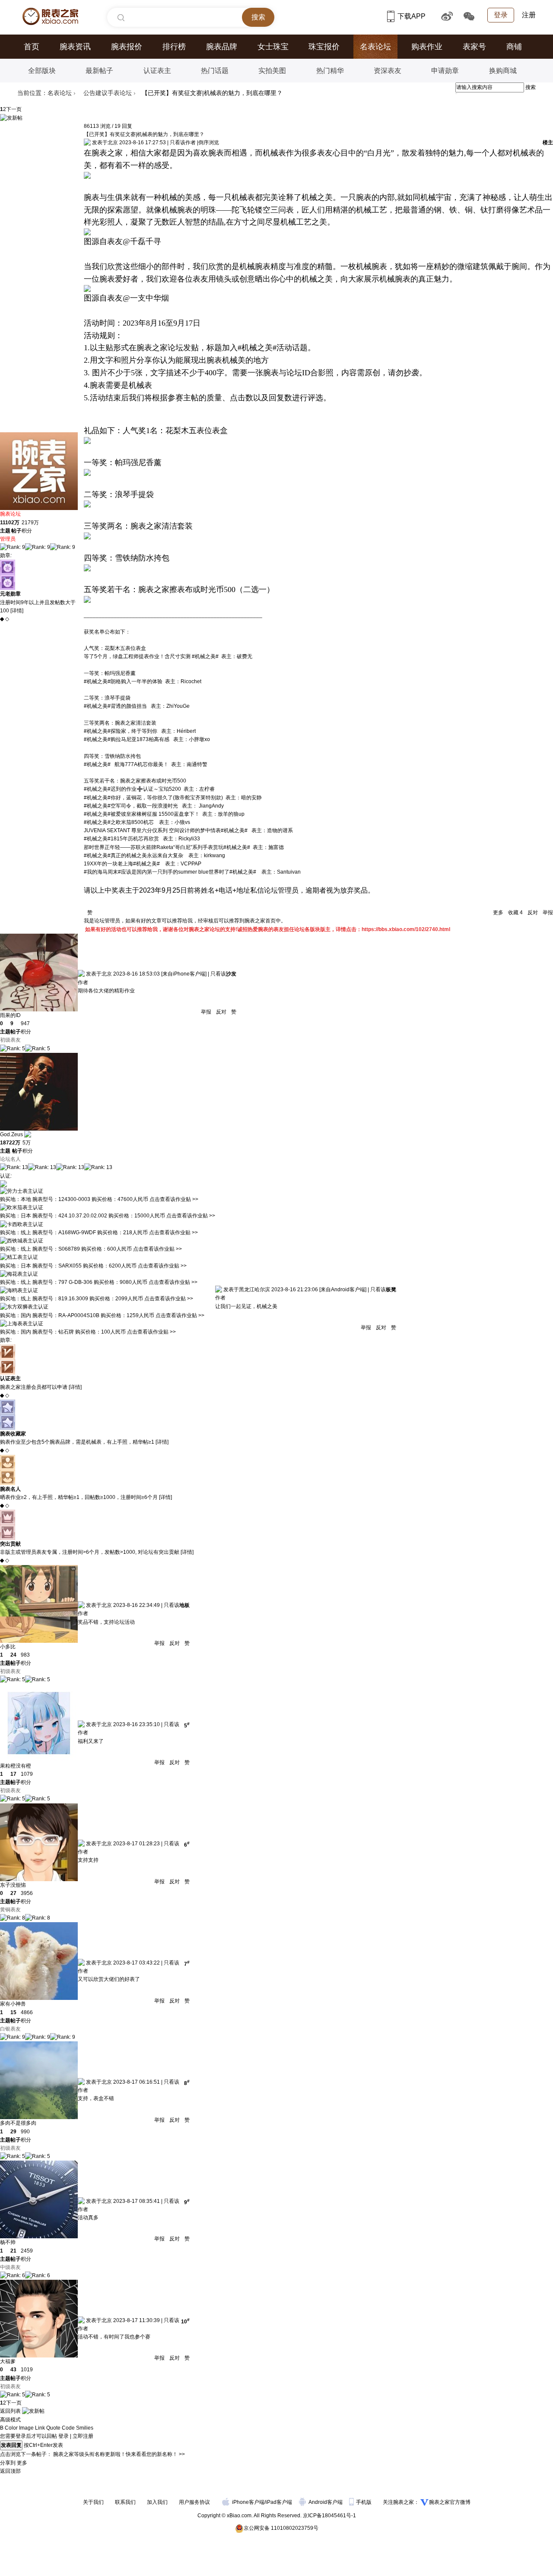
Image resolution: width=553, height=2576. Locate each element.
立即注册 (83, 2436)
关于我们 (93, 2502)
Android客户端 (326, 2502)
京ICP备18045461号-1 (329, 2516)
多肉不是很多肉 (18, 2123)
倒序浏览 (209, 143)
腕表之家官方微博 (450, 2502)
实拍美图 (272, 71)
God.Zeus (11, 1134)
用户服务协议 (194, 2502)
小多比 (8, 1647)
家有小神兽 (13, 2004)
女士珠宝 (273, 47)
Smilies (85, 2428)
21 (13, 2251)
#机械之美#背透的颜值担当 (115, 706)
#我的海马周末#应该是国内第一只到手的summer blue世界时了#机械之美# (170, 872)
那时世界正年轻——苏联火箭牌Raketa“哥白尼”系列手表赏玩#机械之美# (167, 847)
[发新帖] (11, 118)
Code (68, 2428)
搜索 (531, 87)
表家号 (474, 47)
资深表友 (388, 71)
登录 (501, 15)
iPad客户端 (279, 2502)
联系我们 (125, 2502)
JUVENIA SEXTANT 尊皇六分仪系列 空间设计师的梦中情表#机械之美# (166, 830)
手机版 (364, 2502)
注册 (529, 15)
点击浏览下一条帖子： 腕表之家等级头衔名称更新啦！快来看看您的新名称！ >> (92, 2454)
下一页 (14, 109)
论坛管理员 (281, 890)
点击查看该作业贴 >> (174, 1199)
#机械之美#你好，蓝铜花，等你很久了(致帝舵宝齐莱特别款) (153, 798)
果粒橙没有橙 (16, 1766)
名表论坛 (375, 47)
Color (11, 2428)
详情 (17, 611)
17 (13, 1774)
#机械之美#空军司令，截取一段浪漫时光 (131, 806)
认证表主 (157, 71)
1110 (6, 523)
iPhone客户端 (248, 2502)
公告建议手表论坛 (108, 93)
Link (40, 2428)
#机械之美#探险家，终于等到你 (121, 731)
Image (26, 2428)
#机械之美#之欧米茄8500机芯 (119, 822)
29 (13, 2132)
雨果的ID (10, 1015)
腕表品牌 (222, 47)
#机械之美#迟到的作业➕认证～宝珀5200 (132, 789)
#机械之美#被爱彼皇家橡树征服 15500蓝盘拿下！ (142, 814)
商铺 (514, 47)
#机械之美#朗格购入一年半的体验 (123, 681)
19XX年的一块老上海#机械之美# (122, 864)
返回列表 (10, 2411)
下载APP (412, 16)
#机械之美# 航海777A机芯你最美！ (126, 764)
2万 (15, 523)
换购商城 (503, 71)
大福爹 (8, 2361)
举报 (547, 913)
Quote (53, 2428)
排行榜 (174, 47)
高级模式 (10, 2420)
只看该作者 (183, 143)
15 (13, 2012)
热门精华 (330, 71)
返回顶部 (10, 2471)
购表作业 (427, 47)
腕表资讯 (75, 47)
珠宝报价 (324, 47)
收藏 (515, 913)
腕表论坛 (10, 514)
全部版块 (42, 71)
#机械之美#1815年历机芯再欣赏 (121, 839)
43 (13, 2370)
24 (13, 1655)
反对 (533, 913)
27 (13, 1893)
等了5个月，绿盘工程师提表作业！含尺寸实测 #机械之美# (151, 656)
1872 (6, 1143)
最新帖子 (99, 71)
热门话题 (215, 71)
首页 (32, 47)
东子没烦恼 (13, 1885)
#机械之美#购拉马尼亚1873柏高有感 (127, 739)
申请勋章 (445, 71)
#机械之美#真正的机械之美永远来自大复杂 (133, 855)
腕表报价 (127, 47)
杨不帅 (8, 2242)
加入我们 (157, 2502)
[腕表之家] (50, 16)
